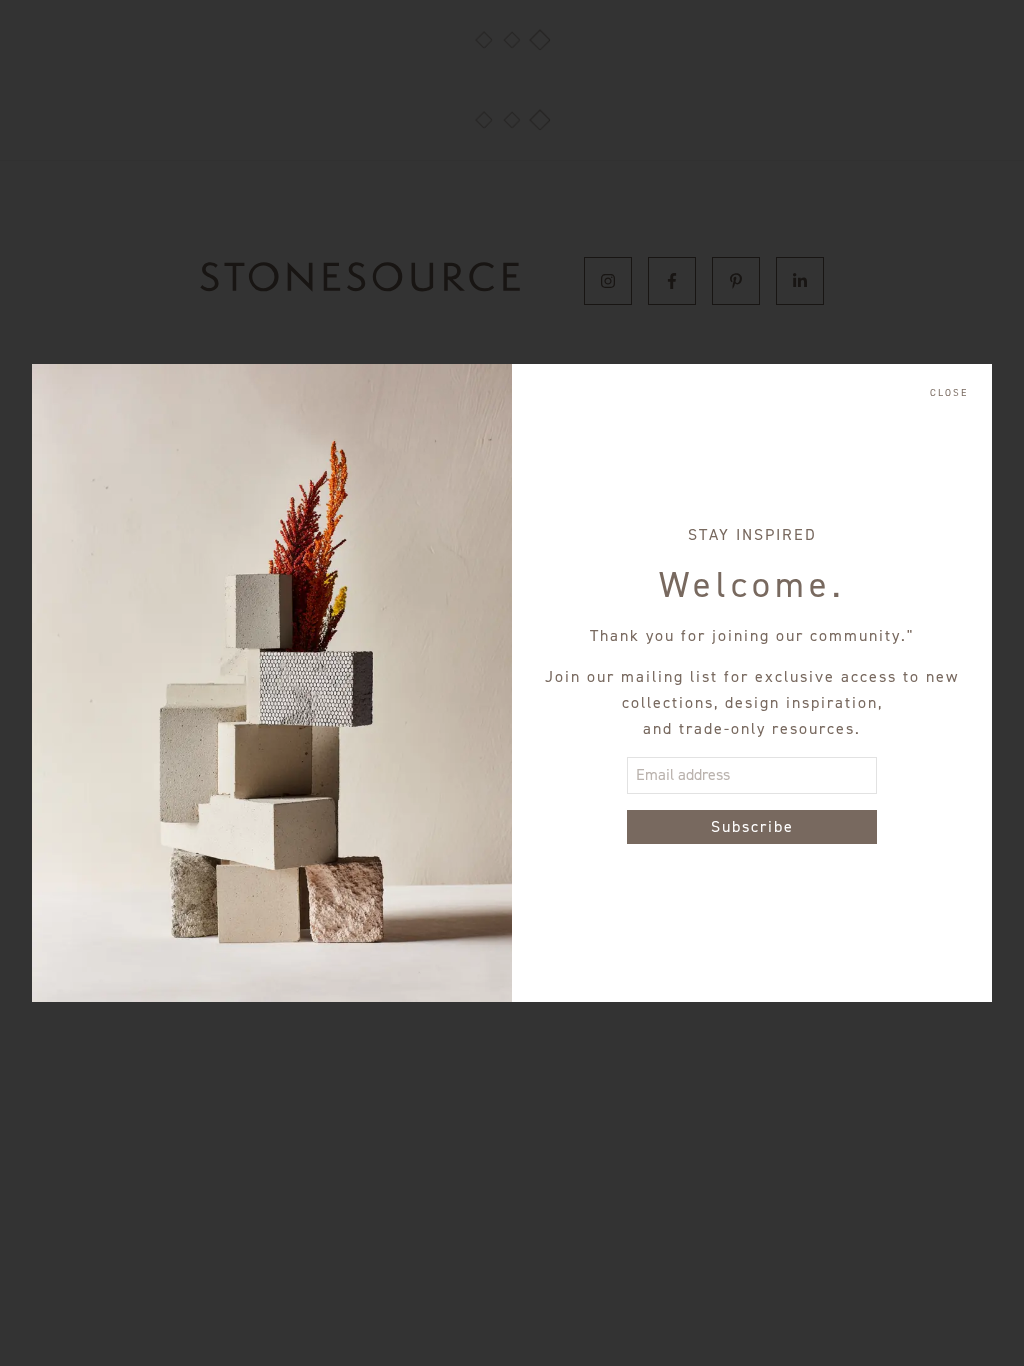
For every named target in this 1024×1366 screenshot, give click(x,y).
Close (949, 393)
